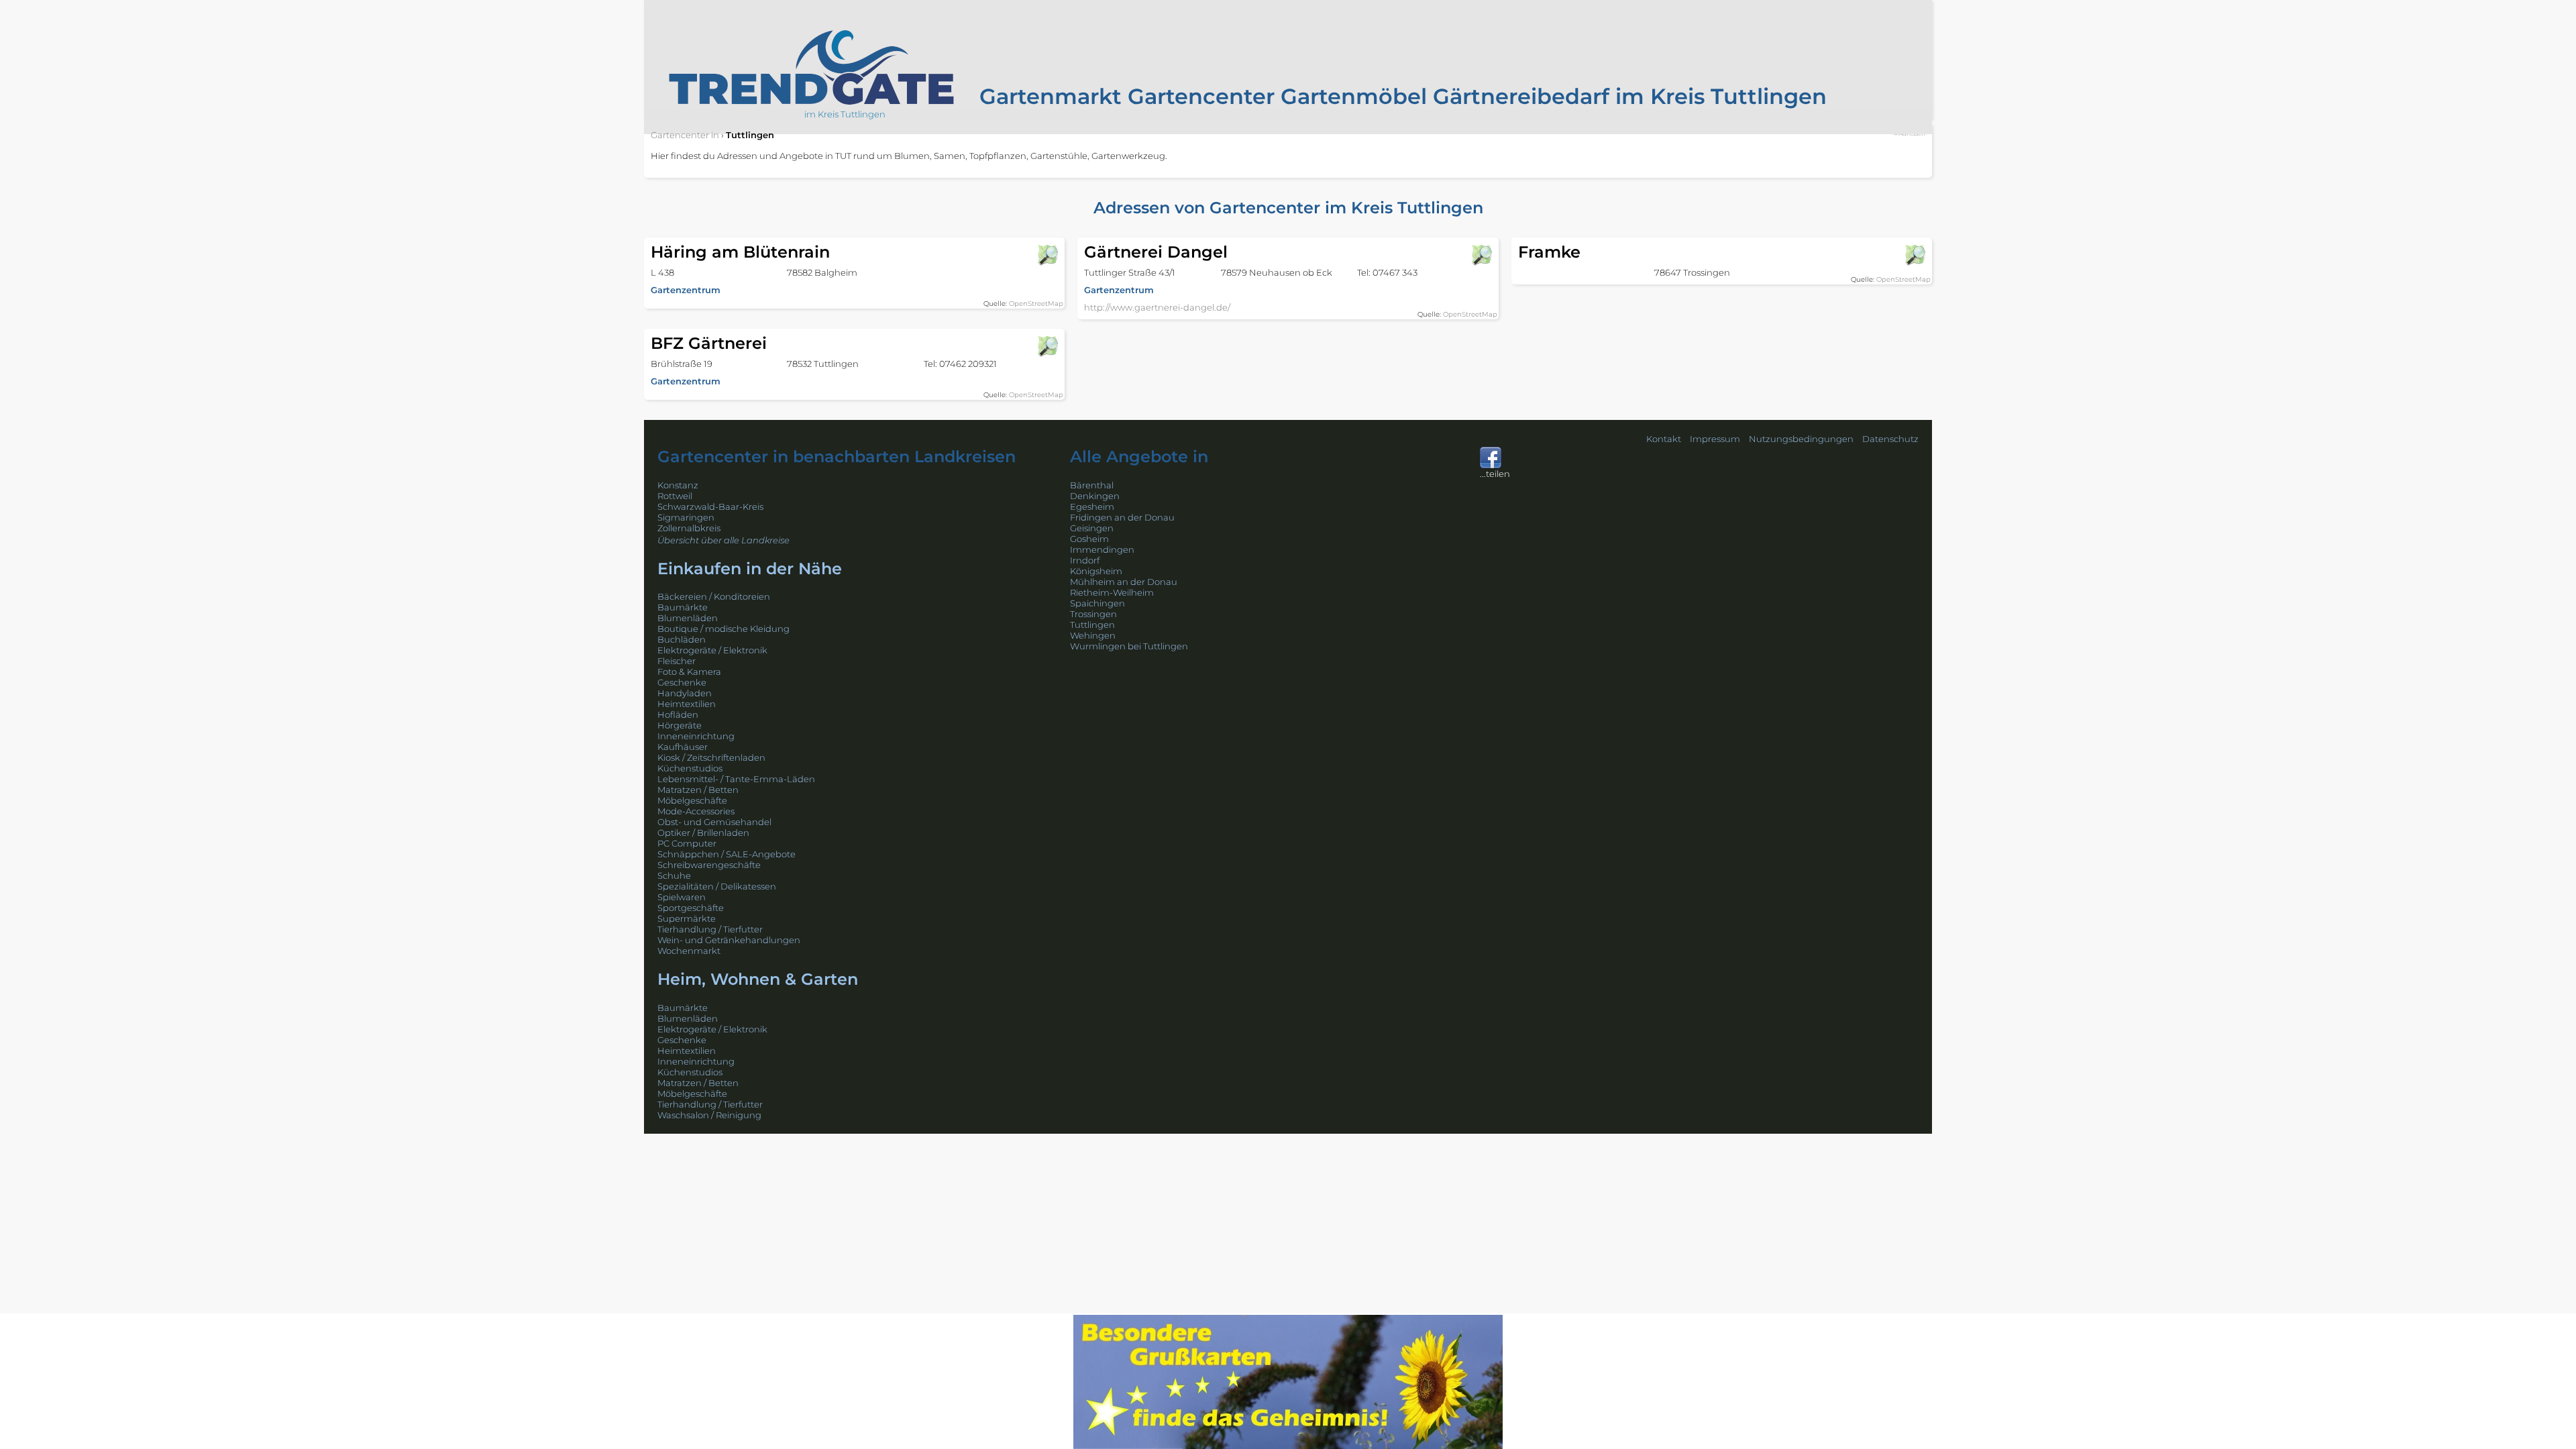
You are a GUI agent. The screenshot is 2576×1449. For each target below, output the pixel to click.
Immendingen (1102, 549)
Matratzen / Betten (698, 790)
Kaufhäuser (683, 747)
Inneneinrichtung (696, 736)
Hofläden (678, 714)
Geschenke (682, 682)
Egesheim (1092, 506)
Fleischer (677, 661)
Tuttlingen (1092, 625)
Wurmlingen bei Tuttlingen (1129, 646)
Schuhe (674, 875)
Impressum (1715, 439)
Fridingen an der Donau (1122, 517)
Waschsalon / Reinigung (709, 1115)
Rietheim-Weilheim (1112, 592)
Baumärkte (683, 607)
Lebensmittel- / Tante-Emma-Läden (736, 779)
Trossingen (1093, 614)
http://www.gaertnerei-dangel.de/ (1157, 307)
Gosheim (1089, 539)
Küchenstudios (690, 768)
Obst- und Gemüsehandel (714, 822)
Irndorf (1085, 560)
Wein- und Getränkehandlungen (729, 940)
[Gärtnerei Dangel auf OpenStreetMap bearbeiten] (1481, 255)
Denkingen (1095, 496)
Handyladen (685, 693)
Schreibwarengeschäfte (709, 865)
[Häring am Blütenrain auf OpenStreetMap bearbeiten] (1047, 255)
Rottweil (675, 496)
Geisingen (1092, 528)
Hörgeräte (680, 725)
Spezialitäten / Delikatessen (717, 886)
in (685, 135)
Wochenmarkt (689, 951)
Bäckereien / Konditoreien (714, 596)
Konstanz (678, 485)
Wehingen (1093, 635)
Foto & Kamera (689, 672)
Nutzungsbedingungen (1801, 439)
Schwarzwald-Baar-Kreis (710, 506)
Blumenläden (688, 618)
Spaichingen (1097, 603)
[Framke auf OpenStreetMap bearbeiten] (1915, 255)
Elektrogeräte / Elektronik (712, 650)
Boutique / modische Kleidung (723, 629)
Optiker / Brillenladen (703, 833)
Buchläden (682, 639)
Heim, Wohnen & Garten (758, 979)
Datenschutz (1890, 439)
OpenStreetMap (1036, 304)
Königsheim (1096, 571)
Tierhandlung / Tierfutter (710, 929)
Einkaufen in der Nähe (750, 569)
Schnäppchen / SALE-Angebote (727, 854)
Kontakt (1664, 439)
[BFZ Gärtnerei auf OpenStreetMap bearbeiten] (1047, 346)
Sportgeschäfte (691, 908)
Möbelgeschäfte (692, 800)
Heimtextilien (687, 704)
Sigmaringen (686, 517)
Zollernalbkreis (689, 528)
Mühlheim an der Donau (1124, 582)
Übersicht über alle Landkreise (723, 540)
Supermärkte (687, 918)
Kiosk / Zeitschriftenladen (711, 757)
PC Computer (687, 843)
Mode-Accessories (696, 811)
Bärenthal (1092, 485)
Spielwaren (682, 897)
